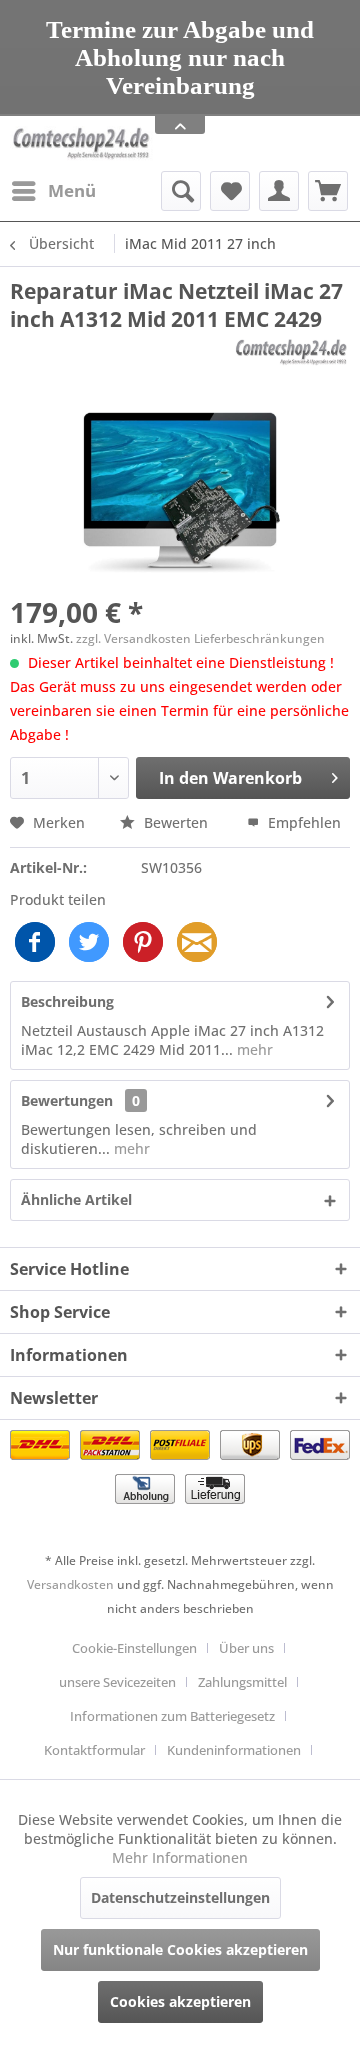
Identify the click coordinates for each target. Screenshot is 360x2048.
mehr (253, 1049)
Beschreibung (67, 1001)
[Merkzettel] (230, 191)
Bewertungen (67, 1100)
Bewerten (176, 822)
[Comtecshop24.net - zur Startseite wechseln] (81, 143)
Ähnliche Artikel (76, 1199)
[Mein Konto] (279, 191)
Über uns (246, 1648)
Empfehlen (302, 822)
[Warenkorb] (328, 191)
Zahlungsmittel (242, 1682)
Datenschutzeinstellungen (180, 1897)
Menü (72, 190)
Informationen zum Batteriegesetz (172, 1716)
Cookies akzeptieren (180, 2001)
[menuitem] (53, 191)
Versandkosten (70, 1584)
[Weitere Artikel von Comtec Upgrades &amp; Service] (291, 350)
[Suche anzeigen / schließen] (181, 191)
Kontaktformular (94, 1750)
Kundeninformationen (234, 1750)
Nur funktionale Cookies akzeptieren (180, 1949)
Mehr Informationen (180, 1857)
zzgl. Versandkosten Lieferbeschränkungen (200, 638)
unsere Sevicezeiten (117, 1682)
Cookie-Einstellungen (134, 1648)
